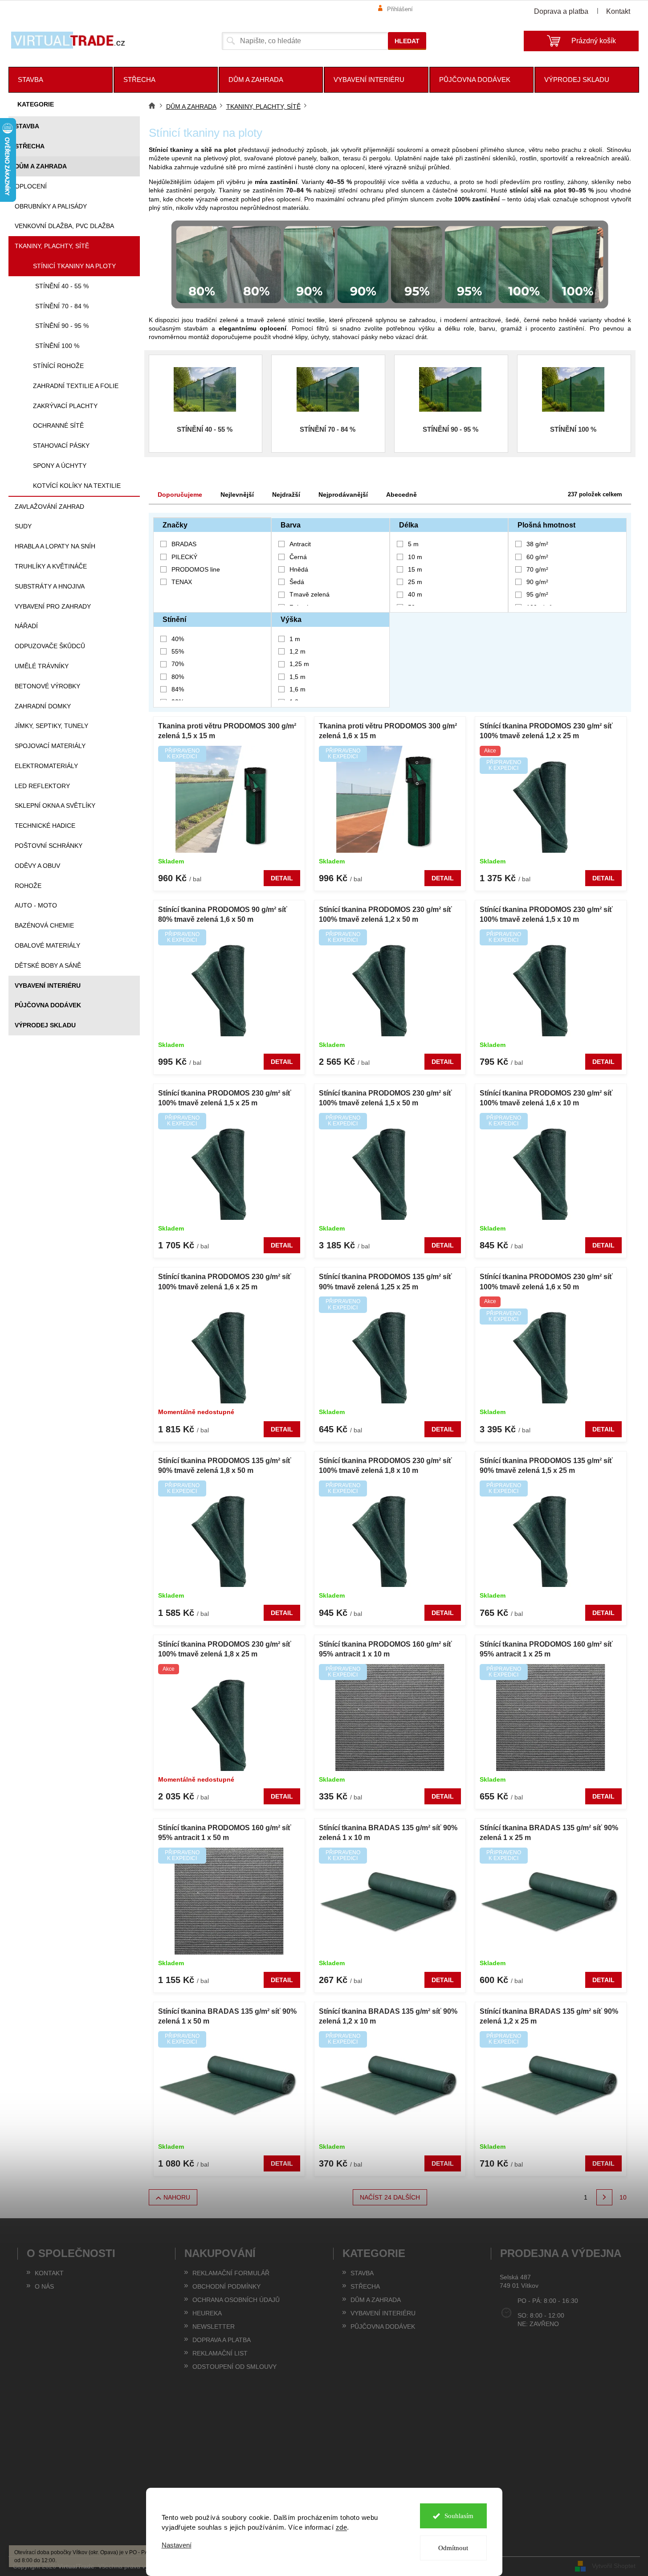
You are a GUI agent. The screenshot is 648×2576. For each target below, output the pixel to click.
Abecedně (401, 495)
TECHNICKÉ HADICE (45, 826)
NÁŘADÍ (26, 626)
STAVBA (27, 126)
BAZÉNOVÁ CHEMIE (44, 925)
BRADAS (185, 544)
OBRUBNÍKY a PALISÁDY (51, 206)
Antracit (300, 544)
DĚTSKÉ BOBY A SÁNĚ (48, 965)
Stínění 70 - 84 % (62, 306)
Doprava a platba (561, 11)
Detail (282, 878)
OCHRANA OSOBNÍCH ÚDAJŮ (236, 2300)
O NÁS (44, 2286)
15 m (415, 569)
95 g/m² (537, 594)
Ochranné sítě (58, 425)
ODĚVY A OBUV (37, 866)
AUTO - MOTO (36, 905)
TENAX (183, 582)
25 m (415, 582)
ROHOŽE (28, 886)
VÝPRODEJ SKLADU (45, 1025)
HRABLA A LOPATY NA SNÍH (55, 546)
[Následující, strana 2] (604, 2197)
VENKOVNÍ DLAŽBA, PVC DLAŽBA (64, 226)
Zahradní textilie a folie (76, 386)
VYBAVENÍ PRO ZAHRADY (53, 606)
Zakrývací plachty (65, 406)
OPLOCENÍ (31, 186)
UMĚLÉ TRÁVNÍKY (42, 666)
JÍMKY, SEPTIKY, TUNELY (51, 726)
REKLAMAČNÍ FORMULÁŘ (231, 2273)
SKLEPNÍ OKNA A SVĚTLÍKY (55, 806)
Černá (298, 557)
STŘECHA (30, 146)
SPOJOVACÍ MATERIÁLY (50, 746)
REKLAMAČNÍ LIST (220, 2353)
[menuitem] (61, 80)
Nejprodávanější (343, 495)
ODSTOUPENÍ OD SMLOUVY (234, 2367)
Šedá (297, 582)
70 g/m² (537, 569)
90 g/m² (537, 582)
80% (178, 677)
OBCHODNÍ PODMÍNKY (226, 2286)
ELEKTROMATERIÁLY (46, 766)
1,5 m (298, 677)
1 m (295, 639)
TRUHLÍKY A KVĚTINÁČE (51, 566)
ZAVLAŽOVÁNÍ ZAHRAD (49, 507)
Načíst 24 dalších (390, 2197)
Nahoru (177, 2197)
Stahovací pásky (61, 446)
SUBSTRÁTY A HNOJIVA (50, 586)
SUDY (23, 526)
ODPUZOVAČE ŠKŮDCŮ (50, 646)
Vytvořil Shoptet (614, 2566)
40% (178, 639)
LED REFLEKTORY (42, 786)
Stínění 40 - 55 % (62, 286)
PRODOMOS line (197, 569)
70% (178, 664)
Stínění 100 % (57, 346)
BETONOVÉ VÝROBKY (47, 686)
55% (178, 651)
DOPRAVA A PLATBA (222, 2340)
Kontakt (618, 11)
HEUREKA (207, 2313)
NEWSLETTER (214, 2327)
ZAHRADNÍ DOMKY (43, 706)
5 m (413, 544)
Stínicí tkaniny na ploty (74, 266)
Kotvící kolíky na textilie (77, 486)
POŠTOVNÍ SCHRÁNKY (49, 846)
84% (178, 689)
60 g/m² (537, 557)
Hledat (407, 41)
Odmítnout (453, 2548)
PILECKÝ (185, 557)
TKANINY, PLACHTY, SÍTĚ (52, 246)
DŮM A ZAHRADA (41, 166)
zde (342, 2527)
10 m (415, 557)
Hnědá (299, 569)
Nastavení (177, 2545)
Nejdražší (286, 495)
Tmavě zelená (310, 594)
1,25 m (299, 664)
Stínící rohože (58, 366)
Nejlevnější (237, 495)
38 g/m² (537, 544)
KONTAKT (49, 2273)
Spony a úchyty (60, 466)
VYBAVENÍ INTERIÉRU (48, 985)
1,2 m (298, 651)
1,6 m (298, 689)
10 (623, 2197)
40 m (415, 594)
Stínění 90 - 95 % (62, 326)
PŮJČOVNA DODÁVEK (48, 1005)
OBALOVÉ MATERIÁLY (47, 945)
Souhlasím (459, 2516)
